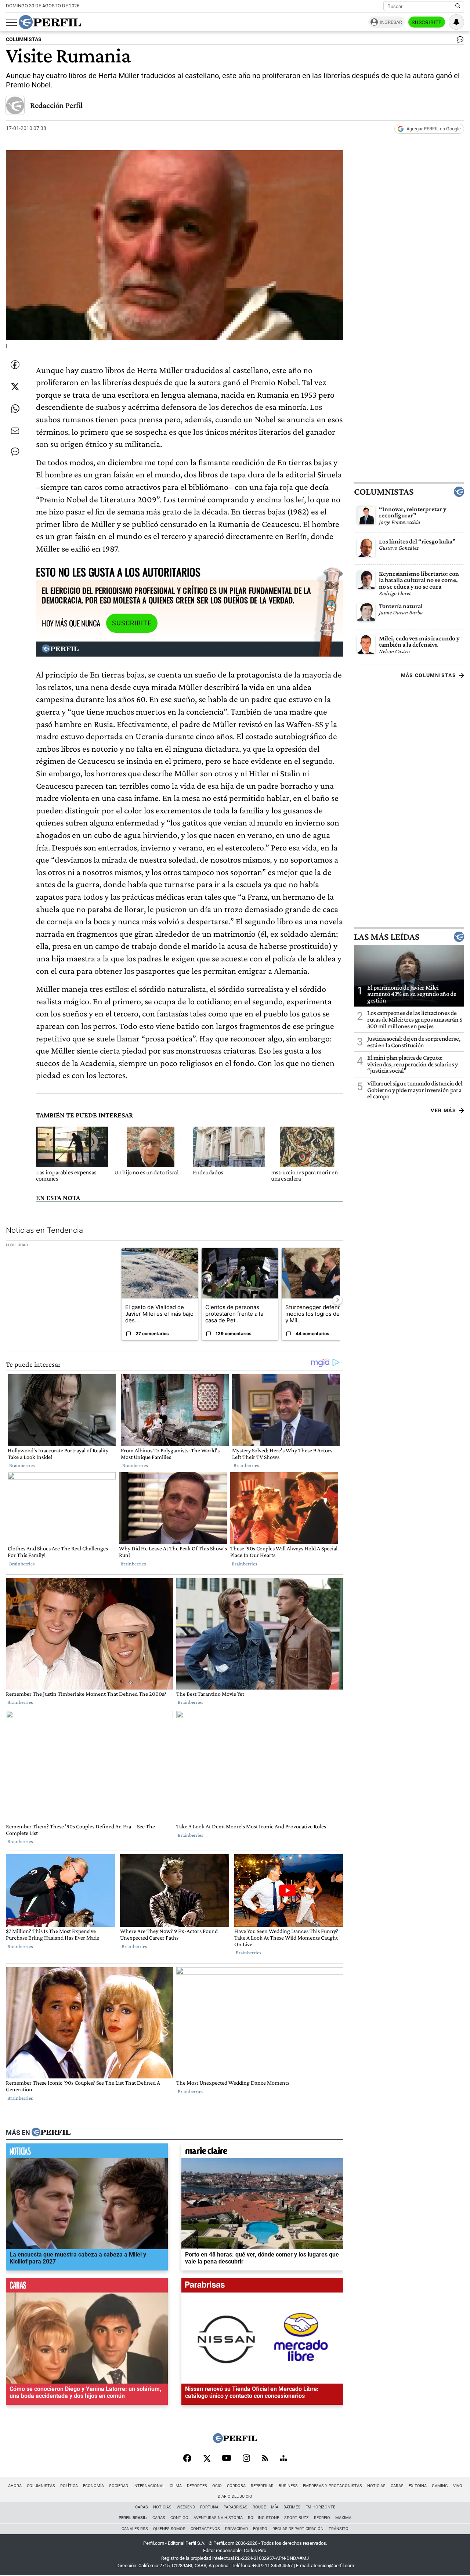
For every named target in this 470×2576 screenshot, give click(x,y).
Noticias (376, 2486)
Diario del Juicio (235, 2496)
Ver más (443, 1110)
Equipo (260, 2529)
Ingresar (391, 22)
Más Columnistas (429, 675)
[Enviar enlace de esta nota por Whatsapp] (15, 409)
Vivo (458, 2486)
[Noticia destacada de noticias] (87, 2153)
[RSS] (265, 2459)
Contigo (179, 2518)
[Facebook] (187, 2459)
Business (288, 2486)
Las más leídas (387, 937)
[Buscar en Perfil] (458, 6)
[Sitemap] (283, 2459)
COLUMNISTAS (24, 39)
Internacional (149, 2486)
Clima (176, 2486)
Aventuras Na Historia (218, 2518)
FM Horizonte (320, 2507)
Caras (397, 2486)
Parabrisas (236, 2507)
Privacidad (236, 2529)
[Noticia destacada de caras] (87, 2287)
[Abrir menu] (11, 22)
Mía (275, 2507)
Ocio (217, 2486)
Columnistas (384, 492)
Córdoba (236, 2486)
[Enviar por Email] (15, 431)
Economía (93, 2486)
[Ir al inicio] (50, 22)
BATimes (292, 2507)
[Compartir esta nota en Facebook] (15, 365)
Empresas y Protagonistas (332, 2486)
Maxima (343, 2518)
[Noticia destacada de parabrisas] (262, 2287)
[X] (207, 2459)
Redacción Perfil (56, 105)
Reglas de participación (298, 2529)
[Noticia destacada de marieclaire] (262, 2153)
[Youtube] (227, 2459)
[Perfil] (51, 2133)
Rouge (259, 2507)
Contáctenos (205, 2529)
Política (69, 2486)
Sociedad (119, 2486)
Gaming (440, 2486)
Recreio (322, 2518)
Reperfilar (262, 2486)
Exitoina (418, 2486)
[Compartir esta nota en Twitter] (15, 387)
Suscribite (427, 22)
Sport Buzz (297, 2518)
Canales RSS (135, 2529)
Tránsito (339, 2529)
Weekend (186, 2507)
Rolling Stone (263, 2518)
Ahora (15, 2486)
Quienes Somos (169, 2529)
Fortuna (209, 2507)
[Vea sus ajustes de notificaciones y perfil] (456, 22)
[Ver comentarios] (459, 41)
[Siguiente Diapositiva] (337, 1300)
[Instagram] (246, 2459)
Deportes (197, 2486)
